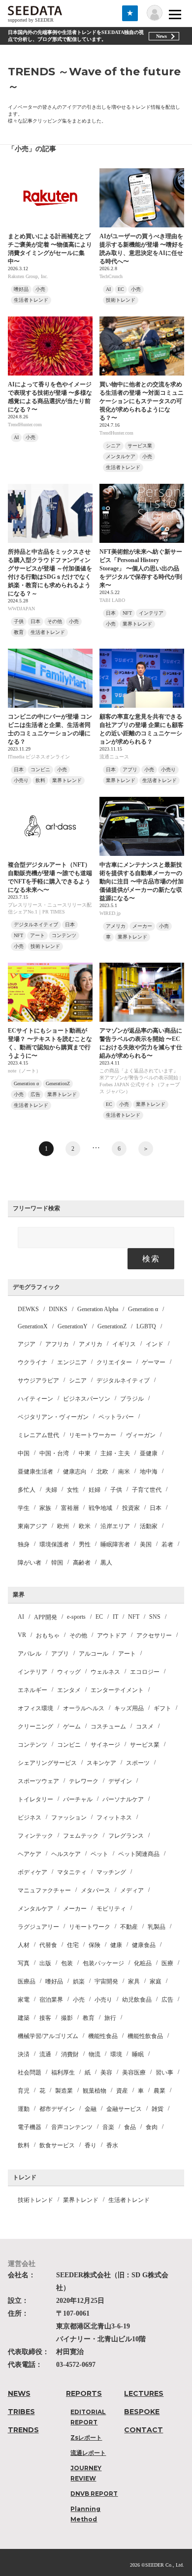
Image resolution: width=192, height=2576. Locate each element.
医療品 (27, 1981)
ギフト (162, 1708)
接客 (45, 2018)
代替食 (48, 1945)
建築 (24, 2018)
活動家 (149, 1526)
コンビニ (69, 1745)
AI (21, 1617)
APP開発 (46, 1617)
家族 (45, 1508)
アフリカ (57, 1344)
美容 (106, 2073)
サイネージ (105, 1745)
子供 (116, 1490)
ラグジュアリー (38, 1927)
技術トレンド (35, 2200)
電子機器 (30, 2127)
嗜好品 (54, 1981)
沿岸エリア (115, 1526)
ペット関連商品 (139, 1854)
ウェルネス (105, 1672)
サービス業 (145, 1745)
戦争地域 (100, 1508)
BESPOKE (142, 2412)
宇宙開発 (106, 1981)
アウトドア (112, 1635)
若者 (167, 1544)
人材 (24, 1945)
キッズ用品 (129, 1708)
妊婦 (95, 1490)
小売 (79, 2000)
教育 (89, 2018)
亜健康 (149, 1453)
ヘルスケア (66, 1854)
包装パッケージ (103, 1963)
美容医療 (134, 2073)
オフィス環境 (35, 1708)
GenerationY (73, 1326)
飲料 (24, 2145)
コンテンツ (32, 1745)
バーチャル (78, 1799)
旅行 (110, 2018)
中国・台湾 (54, 1453)
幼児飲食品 (137, 2000)
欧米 (85, 1526)
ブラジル (132, 1399)
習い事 (164, 2073)
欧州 (63, 1526)
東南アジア (32, 1526)
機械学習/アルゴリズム (48, 2036)
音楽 (108, 2127)
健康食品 (144, 1945)
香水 (112, 2145)
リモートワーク (90, 1927)
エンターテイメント (117, 1690)
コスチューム (108, 1727)
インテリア (32, 1672)
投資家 (131, 1508)
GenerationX (33, 1326)
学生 (24, 1508)
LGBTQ (146, 1326)
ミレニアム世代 (38, 1435)
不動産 (129, 1927)
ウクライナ (32, 1362)
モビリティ (111, 1909)
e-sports (76, 1617)
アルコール (94, 1654)
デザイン (120, 1781)
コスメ (145, 1727)
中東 (85, 1453)
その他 (78, 1635)
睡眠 (138, 2054)
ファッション (69, 1818)
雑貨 (158, 2109)
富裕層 (70, 1508)
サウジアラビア (38, 1381)
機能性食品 (103, 2036)
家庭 (156, 1981)
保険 (95, 1945)
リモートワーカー (93, 1435)
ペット (99, 1854)
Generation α (143, 1309)
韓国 (57, 1563)
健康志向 (75, 1472)
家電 (24, 2000)
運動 (24, 2109)
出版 (45, 1963)
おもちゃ (48, 1635)
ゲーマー (154, 1362)
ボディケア (32, 1872)
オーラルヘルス (84, 1708)
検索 (151, 1259)
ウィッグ (69, 1672)
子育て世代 (147, 1490)
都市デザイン (57, 2109)
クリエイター (114, 1362)
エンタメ (69, 1690)
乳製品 (157, 1927)
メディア (132, 1890)
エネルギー (32, 1690)
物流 (95, 2054)
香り (91, 2145)
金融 (91, 2109)
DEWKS (28, 1309)
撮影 (67, 2018)
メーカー (75, 1909)
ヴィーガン (141, 1435)
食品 (130, 2127)
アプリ (60, 1654)
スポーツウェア (38, 1781)
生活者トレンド (129, 2200)
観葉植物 (95, 2091)
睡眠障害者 (115, 1544)
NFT (134, 1617)
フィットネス (114, 1818)
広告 (167, 2000)
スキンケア (101, 1763)
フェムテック (81, 1836)
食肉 (152, 2127)
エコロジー (145, 1672)
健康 (116, 1945)
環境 (116, 2054)
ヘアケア (30, 1854)
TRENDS (23, 2430)
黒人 (106, 1563)
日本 (156, 1508)
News (161, 36)
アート (127, 1654)
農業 (160, 2091)
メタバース (96, 1890)
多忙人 (27, 1490)
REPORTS (84, 2393)
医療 (167, 1963)
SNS (155, 1617)
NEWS (19, 2393)
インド (155, 1344)
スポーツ (138, 1763)
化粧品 (143, 1963)
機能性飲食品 (145, 2036)
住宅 (73, 1945)
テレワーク (84, 1781)
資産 (122, 2091)
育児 (24, 2091)
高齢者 (82, 1563)
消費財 (70, 2054)
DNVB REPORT (94, 2494)
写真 (24, 1963)
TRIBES (21, 2412)
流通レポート (88, 2453)
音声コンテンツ (72, 2127)
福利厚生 (63, 2073)
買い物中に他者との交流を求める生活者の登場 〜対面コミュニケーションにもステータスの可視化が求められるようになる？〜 (142, 401)
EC (99, 1617)
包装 (67, 1963)
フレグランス (126, 1836)
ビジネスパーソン (87, 1399)
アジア (27, 1344)
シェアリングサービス (47, 1763)
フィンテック (35, 1836)
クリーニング (35, 1727)
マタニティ (72, 1872)
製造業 (64, 2091)
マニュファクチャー (44, 1890)
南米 (124, 1472)
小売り (103, 2000)
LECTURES (144, 2393)
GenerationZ (112, 1326)
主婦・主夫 (115, 1453)
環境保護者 (54, 1544)
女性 (73, 1490)
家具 (134, 1981)
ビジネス (30, 1818)
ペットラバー (116, 1417)
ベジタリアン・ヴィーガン (53, 1417)
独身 (24, 1544)
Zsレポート (86, 2437)
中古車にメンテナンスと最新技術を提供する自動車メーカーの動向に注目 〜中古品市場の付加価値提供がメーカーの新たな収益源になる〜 (142, 881)
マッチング (111, 1872)
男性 (85, 1544)
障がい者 (30, 1563)
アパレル (30, 1654)
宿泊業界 (51, 2000)
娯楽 (79, 1981)
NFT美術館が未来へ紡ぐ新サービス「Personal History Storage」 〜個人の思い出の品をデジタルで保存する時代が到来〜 (141, 568)
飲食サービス (57, 2145)
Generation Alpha (98, 1309)
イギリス (124, 1344)
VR (22, 1635)
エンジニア (72, 1362)
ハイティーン (35, 1399)
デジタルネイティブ (123, 1381)
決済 (24, 2054)
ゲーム (72, 1727)
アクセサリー (154, 1635)
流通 (45, 2054)
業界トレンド (81, 2200)
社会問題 (30, 2073)
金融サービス (124, 2109)
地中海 (149, 1472)
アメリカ (91, 1344)
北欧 (102, 1472)
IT (115, 1617)
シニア (78, 1381)
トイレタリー (35, 1799)
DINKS (58, 1309)
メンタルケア (35, 1909)
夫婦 (51, 1490)
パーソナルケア (123, 1799)
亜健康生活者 (35, 1472)
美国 (146, 1544)
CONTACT (144, 2430)
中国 (24, 1453)
